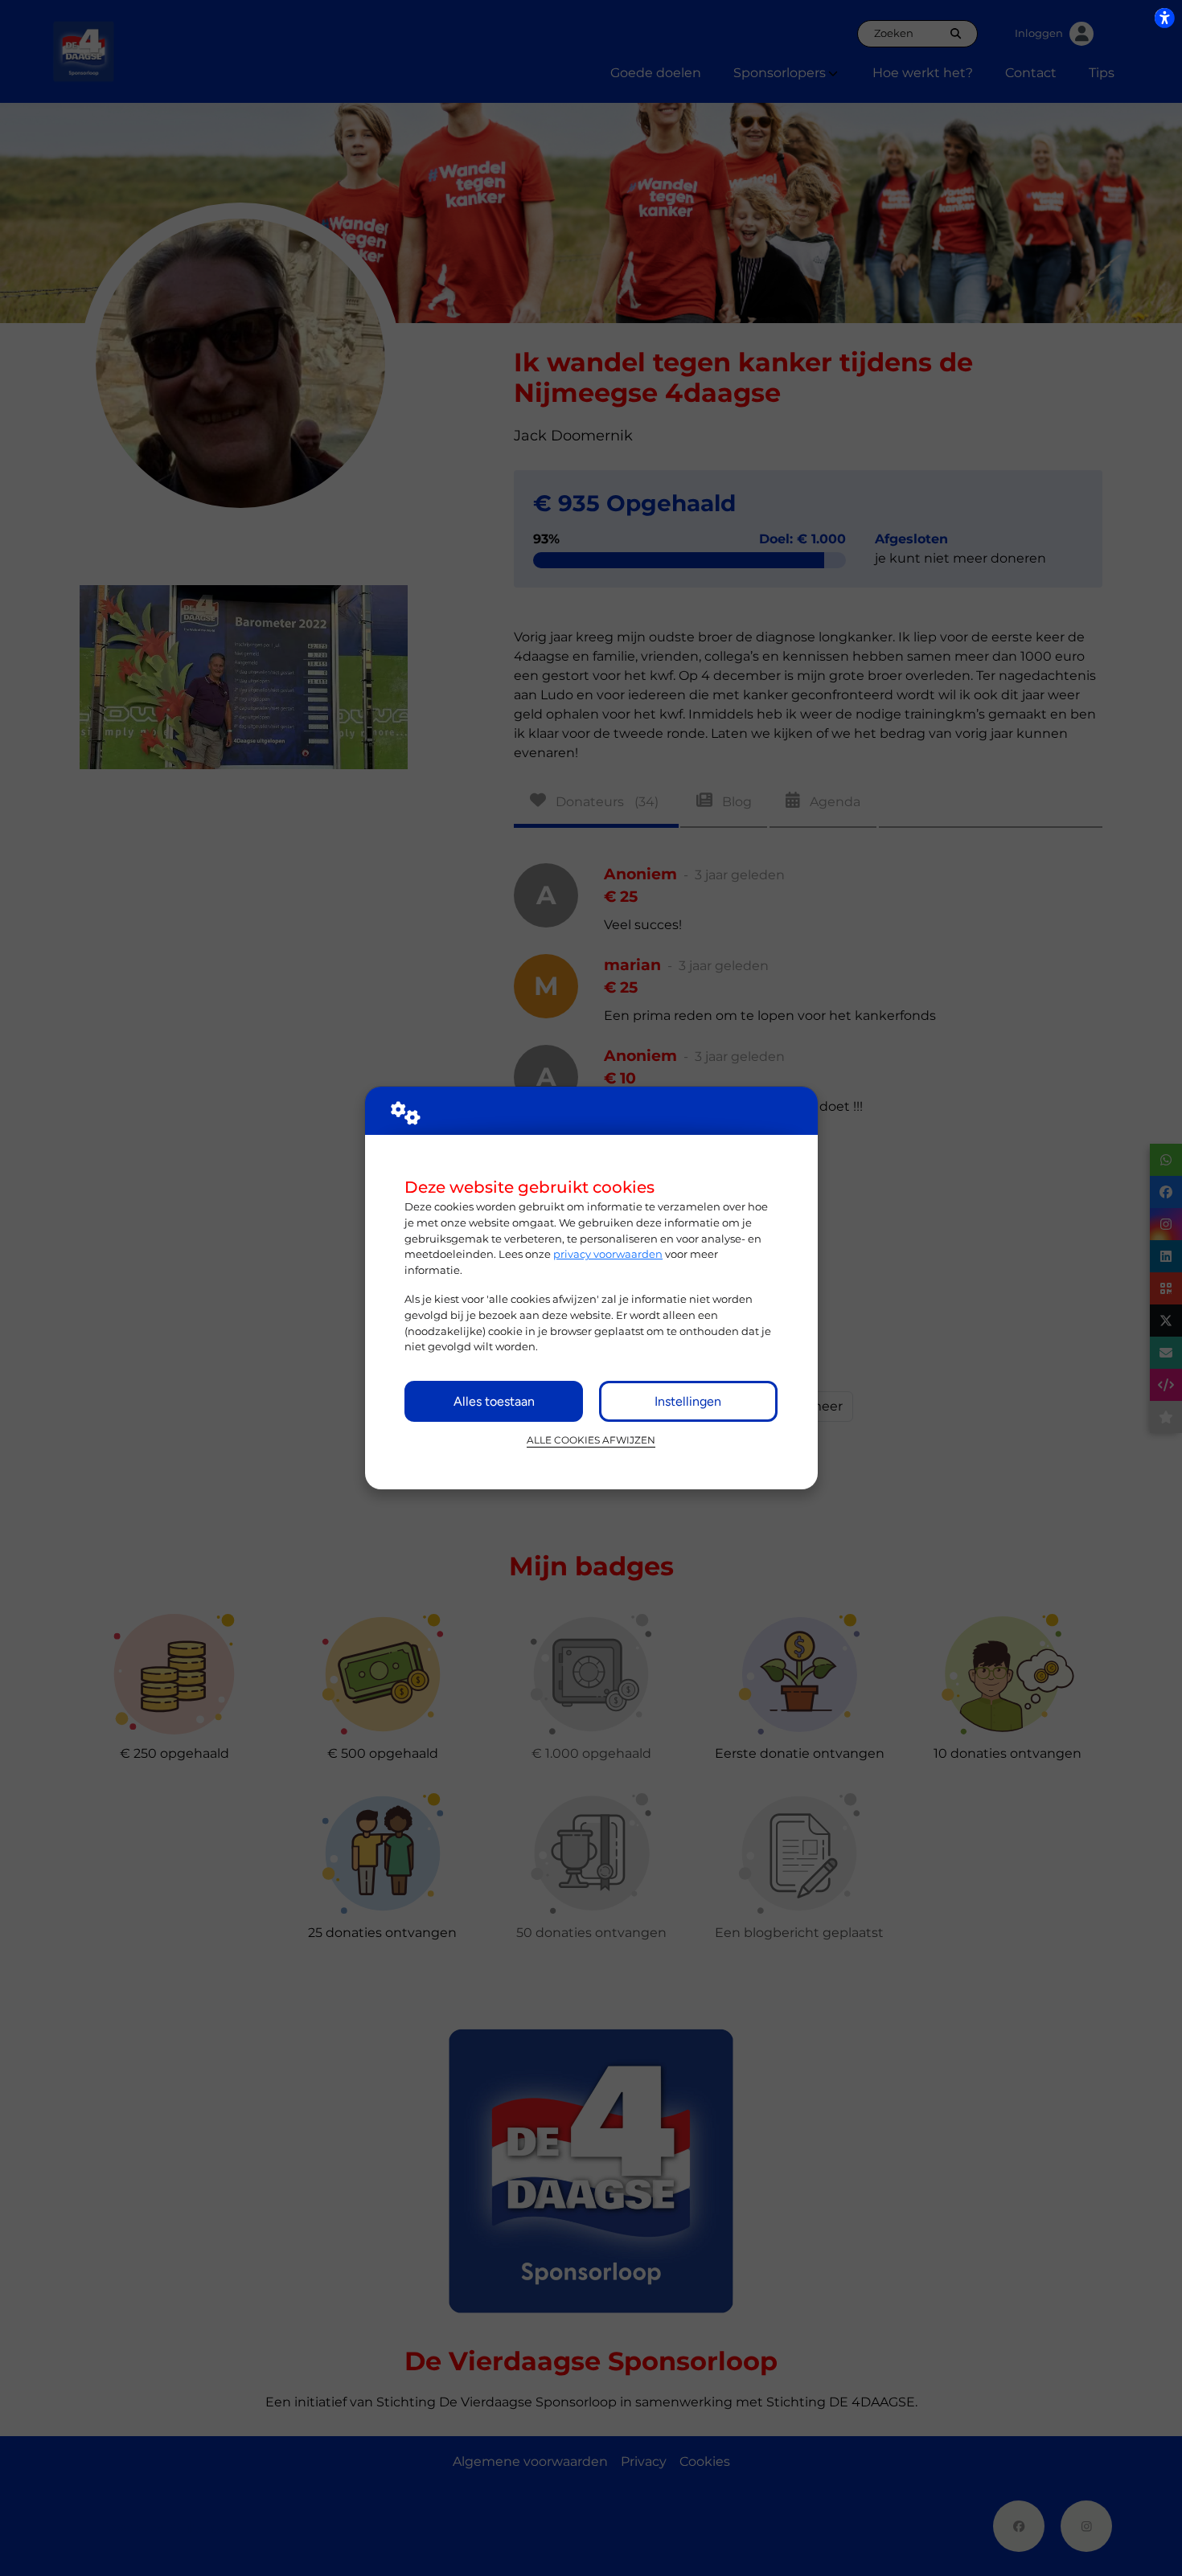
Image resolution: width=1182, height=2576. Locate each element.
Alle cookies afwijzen (591, 1440)
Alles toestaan (494, 1401)
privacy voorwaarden (608, 1254)
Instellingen (688, 1401)
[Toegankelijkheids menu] (1164, 18)
